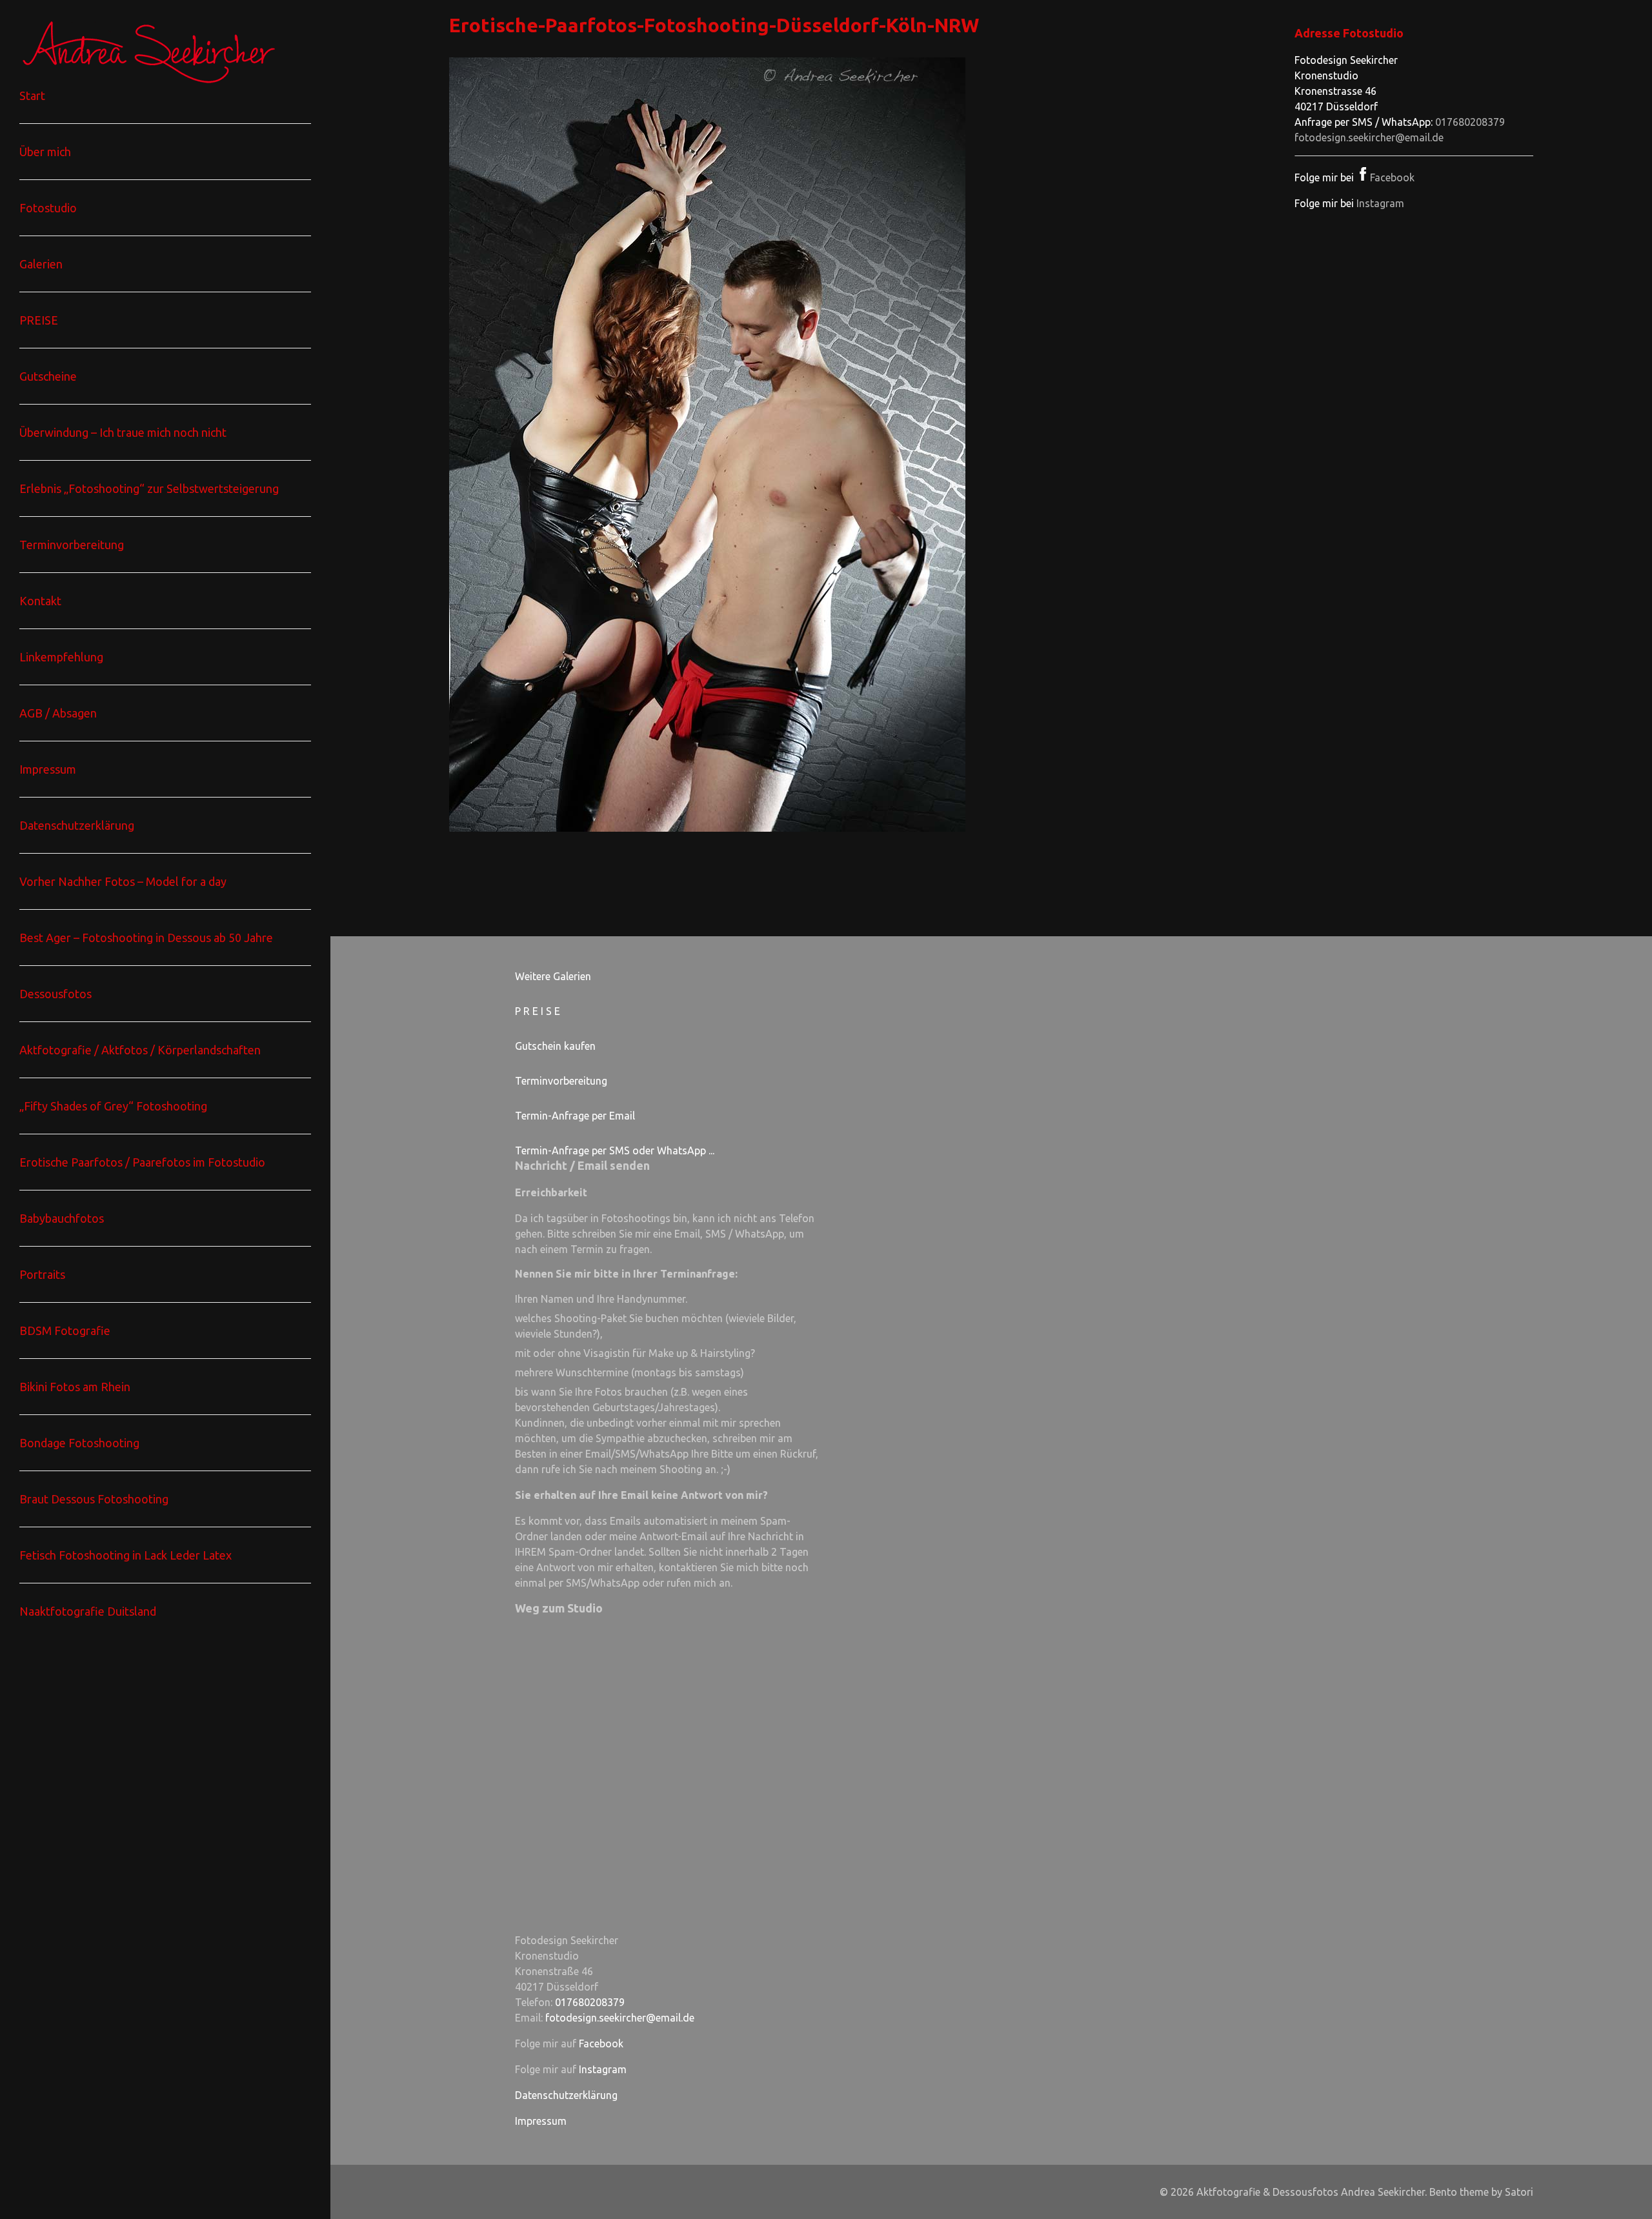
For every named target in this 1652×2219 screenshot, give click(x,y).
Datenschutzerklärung (566, 2095)
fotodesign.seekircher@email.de (1369, 137)
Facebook (1392, 177)
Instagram (1380, 203)
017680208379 (1470, 122)
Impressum (541, 2121)
